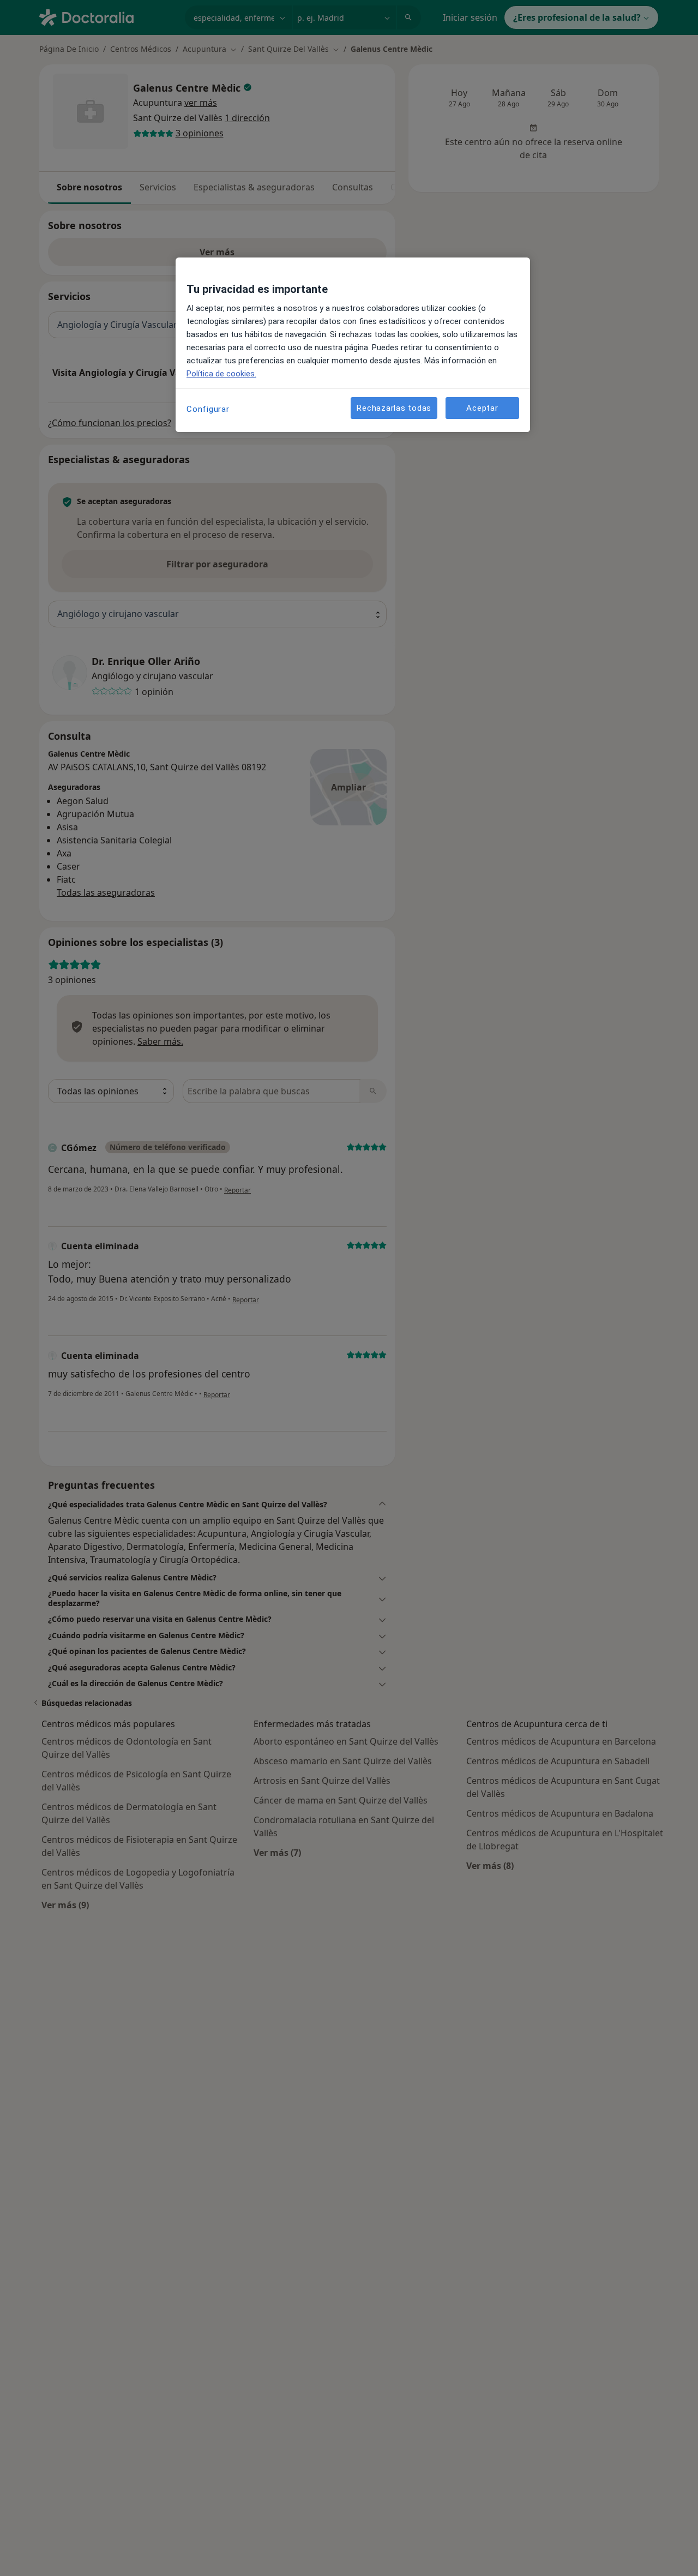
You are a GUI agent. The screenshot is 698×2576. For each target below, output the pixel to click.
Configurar (208, 409)
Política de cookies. (221, 374)
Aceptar (482, 408)
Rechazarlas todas (394, 408)
